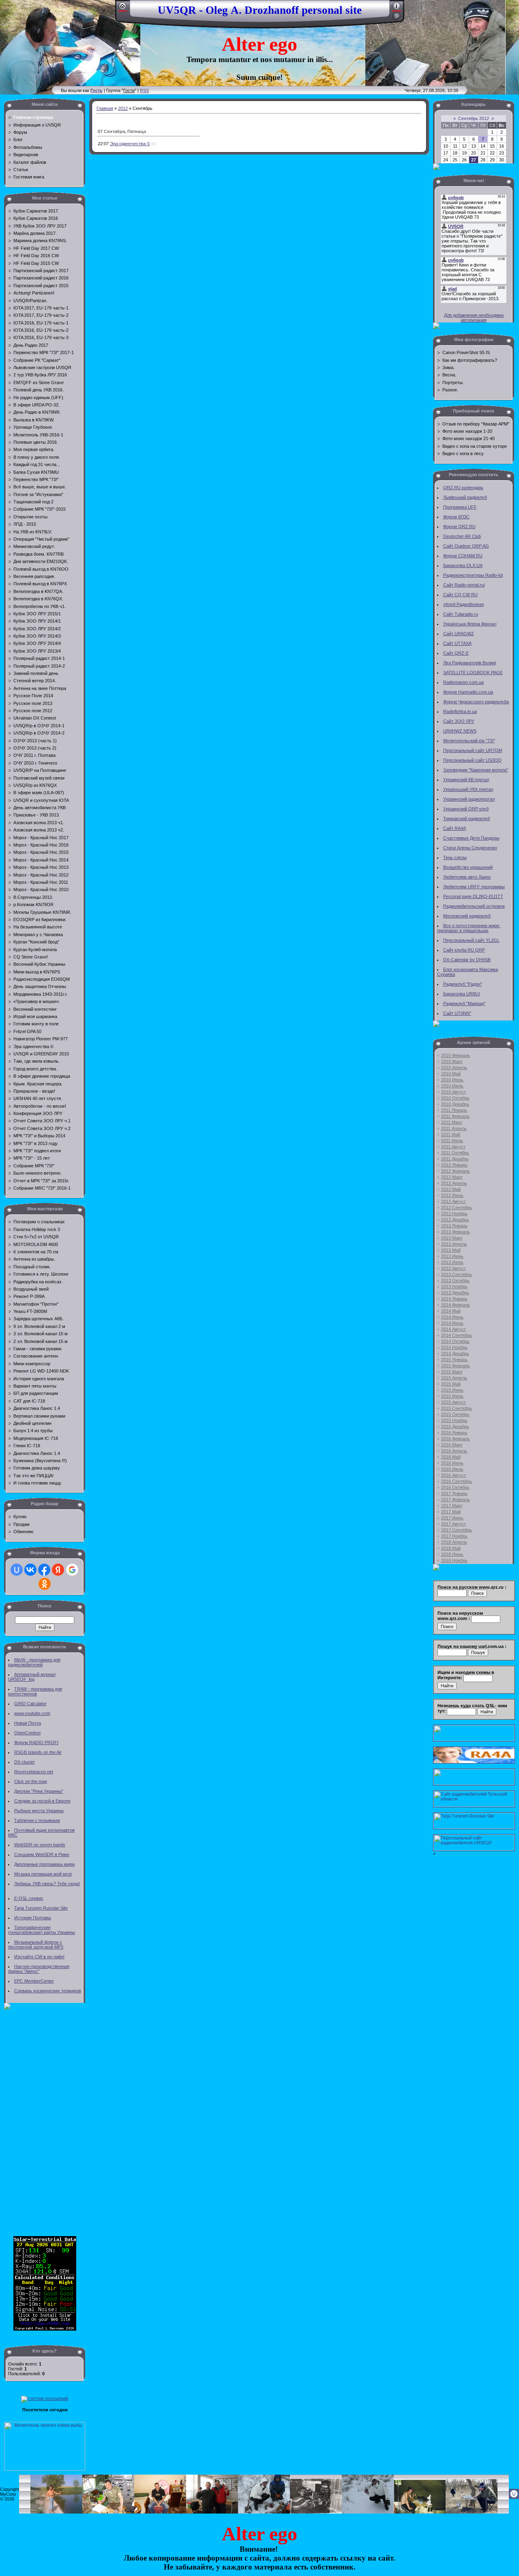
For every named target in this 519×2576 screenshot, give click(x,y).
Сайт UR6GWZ (459, 634)
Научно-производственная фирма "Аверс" (39, 1969)
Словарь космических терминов (48, 1991)
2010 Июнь (452, 1080)
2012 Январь (454, 1165)
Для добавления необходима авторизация (474, 318)
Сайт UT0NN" (457, 1013)
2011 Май (451, 1134)
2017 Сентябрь (457, 1530)
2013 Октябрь (455, 1280)
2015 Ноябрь (454, 1420)
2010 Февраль (456, 1055)
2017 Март (452, 1506)
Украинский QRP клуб (466, 809)
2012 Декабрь (455, 1220)
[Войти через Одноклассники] (45, 1584)
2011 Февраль (455, 1116)
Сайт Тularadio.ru (461, 614)
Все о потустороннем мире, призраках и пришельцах (469, 928)
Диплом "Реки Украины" (39, 1791)
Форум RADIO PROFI (36, 1742)
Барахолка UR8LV (462, 994)
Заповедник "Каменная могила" (476, 770)
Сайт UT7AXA (457, 643)
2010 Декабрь (455, 1104)
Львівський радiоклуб (465, 497)
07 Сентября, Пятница (122, 131)
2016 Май (451, 1457)
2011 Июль (452, 1141)
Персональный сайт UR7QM (473, 750)
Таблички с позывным (37, 1820)
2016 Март (452, 1445)
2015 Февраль (456, 1366)
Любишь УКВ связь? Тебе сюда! (47, 1884)
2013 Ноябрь (454, 1287)
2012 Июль (452, 1195)
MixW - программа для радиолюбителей (34, 1662)
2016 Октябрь (455, 1487)
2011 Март (452, 1122)
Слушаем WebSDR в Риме (42, 1854)
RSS (144, 90)
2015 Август (454, 1402)
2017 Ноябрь (454, 1536)
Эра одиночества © (130, 144)
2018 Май (451, 1548)
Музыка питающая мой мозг (43, 1874)
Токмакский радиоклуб (466, 819)
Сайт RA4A (455, 828)
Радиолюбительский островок (474, 906)
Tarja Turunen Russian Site (41, 1908)
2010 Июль (452, 1086)
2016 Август (454, 1475)
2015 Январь (454, 1360)
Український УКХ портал (468, 789)
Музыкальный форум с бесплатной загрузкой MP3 (36, 1944)
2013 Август (454, 1268)
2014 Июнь (452, 1317)
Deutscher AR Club (462, 536)
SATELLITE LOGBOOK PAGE (473, 672)
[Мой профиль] (397, 9)
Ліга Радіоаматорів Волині (470, 663)
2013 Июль (452, 1262)
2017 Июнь (452, 1518)
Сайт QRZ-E (456, 653)
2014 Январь (454, 1299)
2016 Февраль (456, 1439)
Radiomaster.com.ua (463, 682)
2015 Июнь (452, 1390)
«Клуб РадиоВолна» (464, 604)
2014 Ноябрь (454, 1347)
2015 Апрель (454, 1378)
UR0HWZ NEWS (460, 731)
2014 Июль (452, 1323)
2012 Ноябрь (454, 1214)
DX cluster (25, 1762)
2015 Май (451, 1384)
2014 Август (454, 1329)
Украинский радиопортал (469, 799)
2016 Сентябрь (457, 1481)
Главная (105, 108)
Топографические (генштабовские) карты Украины (42, 1930)
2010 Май (451, 1074)
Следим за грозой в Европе (42, 1801)
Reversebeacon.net (34, 1772)
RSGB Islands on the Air (38, 1752)
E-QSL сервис (29, 1898)
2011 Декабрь (455, 1159)
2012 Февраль (456, 1171)
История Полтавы (33, 1918)
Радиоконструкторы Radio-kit (473, 575)
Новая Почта (28, 1723)
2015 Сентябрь (457, 1408)
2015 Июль (452, 1396)
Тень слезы (455, 857)
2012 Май (451, 1189)
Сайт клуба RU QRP (464, 950)
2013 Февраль (456, 1232)
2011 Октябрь (455, 1153)
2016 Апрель (454, 1451)
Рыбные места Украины (39, 1811)
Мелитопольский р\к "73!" (469, 741)
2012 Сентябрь (457, 1207)
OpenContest (27, 1733)
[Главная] (123, 9)
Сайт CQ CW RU (460, 595)
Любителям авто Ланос (467, 877)
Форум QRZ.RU (459, 526)
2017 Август (454, 1524)
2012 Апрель (454, 1183)
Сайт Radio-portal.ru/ (464, 585)
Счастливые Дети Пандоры (471, 838)
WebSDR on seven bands (40, 1845)
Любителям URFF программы (474, 887)
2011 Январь (454, 1110)
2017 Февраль (456, 1500)
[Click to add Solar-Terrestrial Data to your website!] (45, 2329)
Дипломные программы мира (44, 1864)
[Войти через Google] (72, 1570)
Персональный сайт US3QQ (472, 760)
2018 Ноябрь (454, 1560)
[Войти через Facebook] (44, 1570)
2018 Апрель (454, 1542)
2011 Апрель (454, 1128)
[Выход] (397, 19)
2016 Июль (452, 1469)
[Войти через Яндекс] (58, 1570)
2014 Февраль (456, 1305)
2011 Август (453, 1147)
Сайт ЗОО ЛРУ (459, 721)
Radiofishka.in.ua (460, 711)
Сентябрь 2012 (474, 118)
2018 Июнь (452, 1554)
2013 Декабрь (455, 1293)
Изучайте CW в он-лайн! (39, 1957)
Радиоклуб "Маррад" (464, 1003)
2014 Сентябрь (457, 1335)
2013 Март (452, 1238)
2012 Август (454, 1201)
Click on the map (31, 1781)
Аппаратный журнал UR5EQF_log (32, 1677)
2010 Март (452, 1061)
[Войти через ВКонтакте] (30, 1570)
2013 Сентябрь (457, 1274)
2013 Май (451, 1250)
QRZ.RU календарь (463, 488)
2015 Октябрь (455, 1414)
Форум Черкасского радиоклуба (476, 702)
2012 (123, 108)
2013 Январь (454, 1226)
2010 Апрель (454, 1068)
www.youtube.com (32, 1713)
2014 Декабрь (455, 1354)
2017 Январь (454, 1493)
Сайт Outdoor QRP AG (466, 546)
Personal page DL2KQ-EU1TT (473, 896)
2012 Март (452, 1177)
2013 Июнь (452, 1256)
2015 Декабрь (455, 1427)
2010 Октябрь (455, 1098)
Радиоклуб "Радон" (463, 984)
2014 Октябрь (455, 1341)
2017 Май (451, 1512)
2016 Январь (454, 1433)
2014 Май (451, 1311)
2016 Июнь (452, 1463)
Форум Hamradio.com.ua (468, 692)
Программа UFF (460, 507)
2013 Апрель (454, 1244)
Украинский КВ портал (466, 780)
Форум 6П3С (456, 517)
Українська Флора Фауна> (470, 624)
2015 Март (452, 1372)
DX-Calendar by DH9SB (467, 960)
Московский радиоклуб (467, 916)
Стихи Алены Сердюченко (470, 848)
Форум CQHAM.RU (463, 556)
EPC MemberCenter (34, 1981)
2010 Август (454, 1092)
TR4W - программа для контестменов (35, 1691)
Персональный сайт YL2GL (471, 940)
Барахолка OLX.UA (463, 565)
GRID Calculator (30, 1704)
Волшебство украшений (468, 867)
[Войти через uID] (17, 1570)
